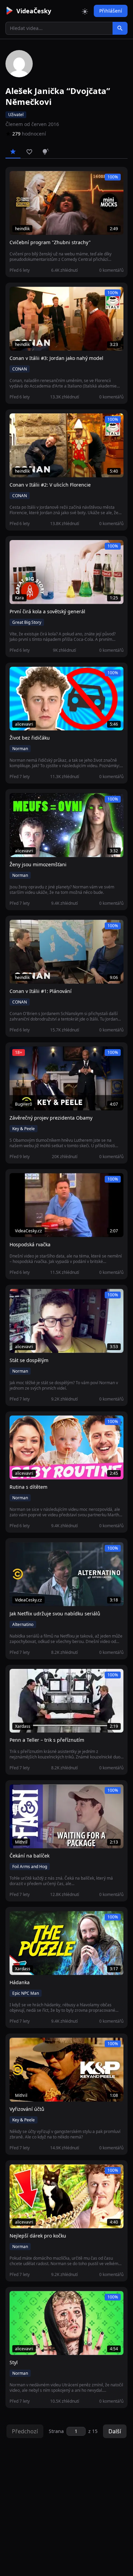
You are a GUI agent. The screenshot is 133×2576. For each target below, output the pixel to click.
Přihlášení (111, 11)
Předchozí (25, 2431)
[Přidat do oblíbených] (18, 180)
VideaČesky (34, 11)
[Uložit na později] (30, 180)
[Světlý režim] (85, 11)
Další (115, 2431)
